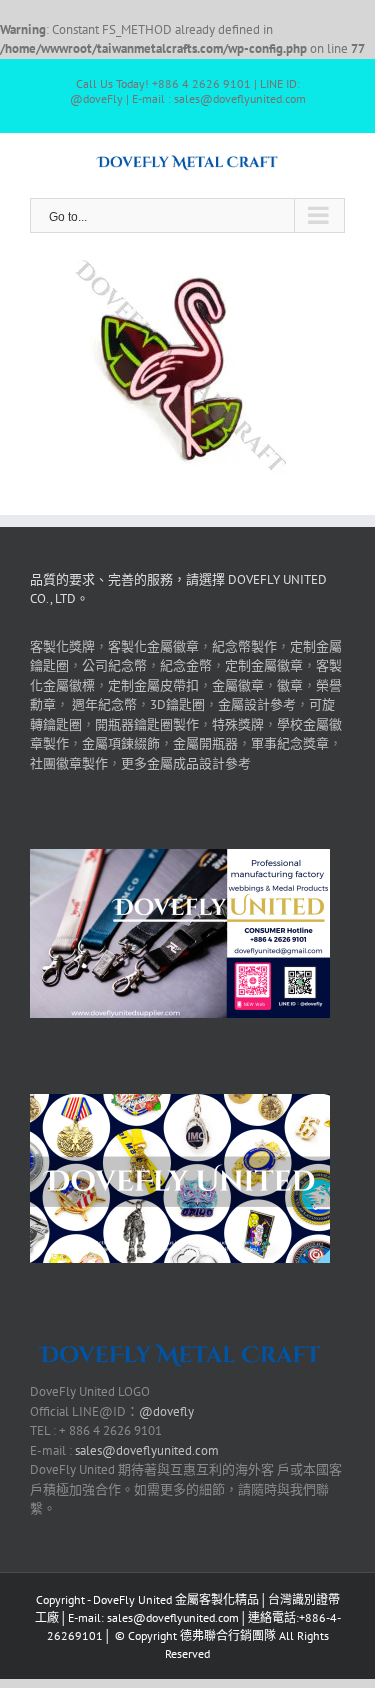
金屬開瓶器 (205, 743)
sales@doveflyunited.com (147, 1450)
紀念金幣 (186, 665)
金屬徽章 (238, 685)
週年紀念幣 (104, 704)
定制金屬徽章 (264, 665)
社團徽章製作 (69, 763)
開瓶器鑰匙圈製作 (147, 724)
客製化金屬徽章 (153, 646)
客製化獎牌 (62, 646)
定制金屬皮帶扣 (153, 685)
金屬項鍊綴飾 (121, 743)
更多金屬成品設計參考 (186, 763)
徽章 (290, 685)
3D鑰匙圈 (177, 704)
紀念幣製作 (244, 646)
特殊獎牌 (238, 724)
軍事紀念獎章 (290, 743)
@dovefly (166, 1411)
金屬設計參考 (257, 704)
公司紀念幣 (114, 665)
